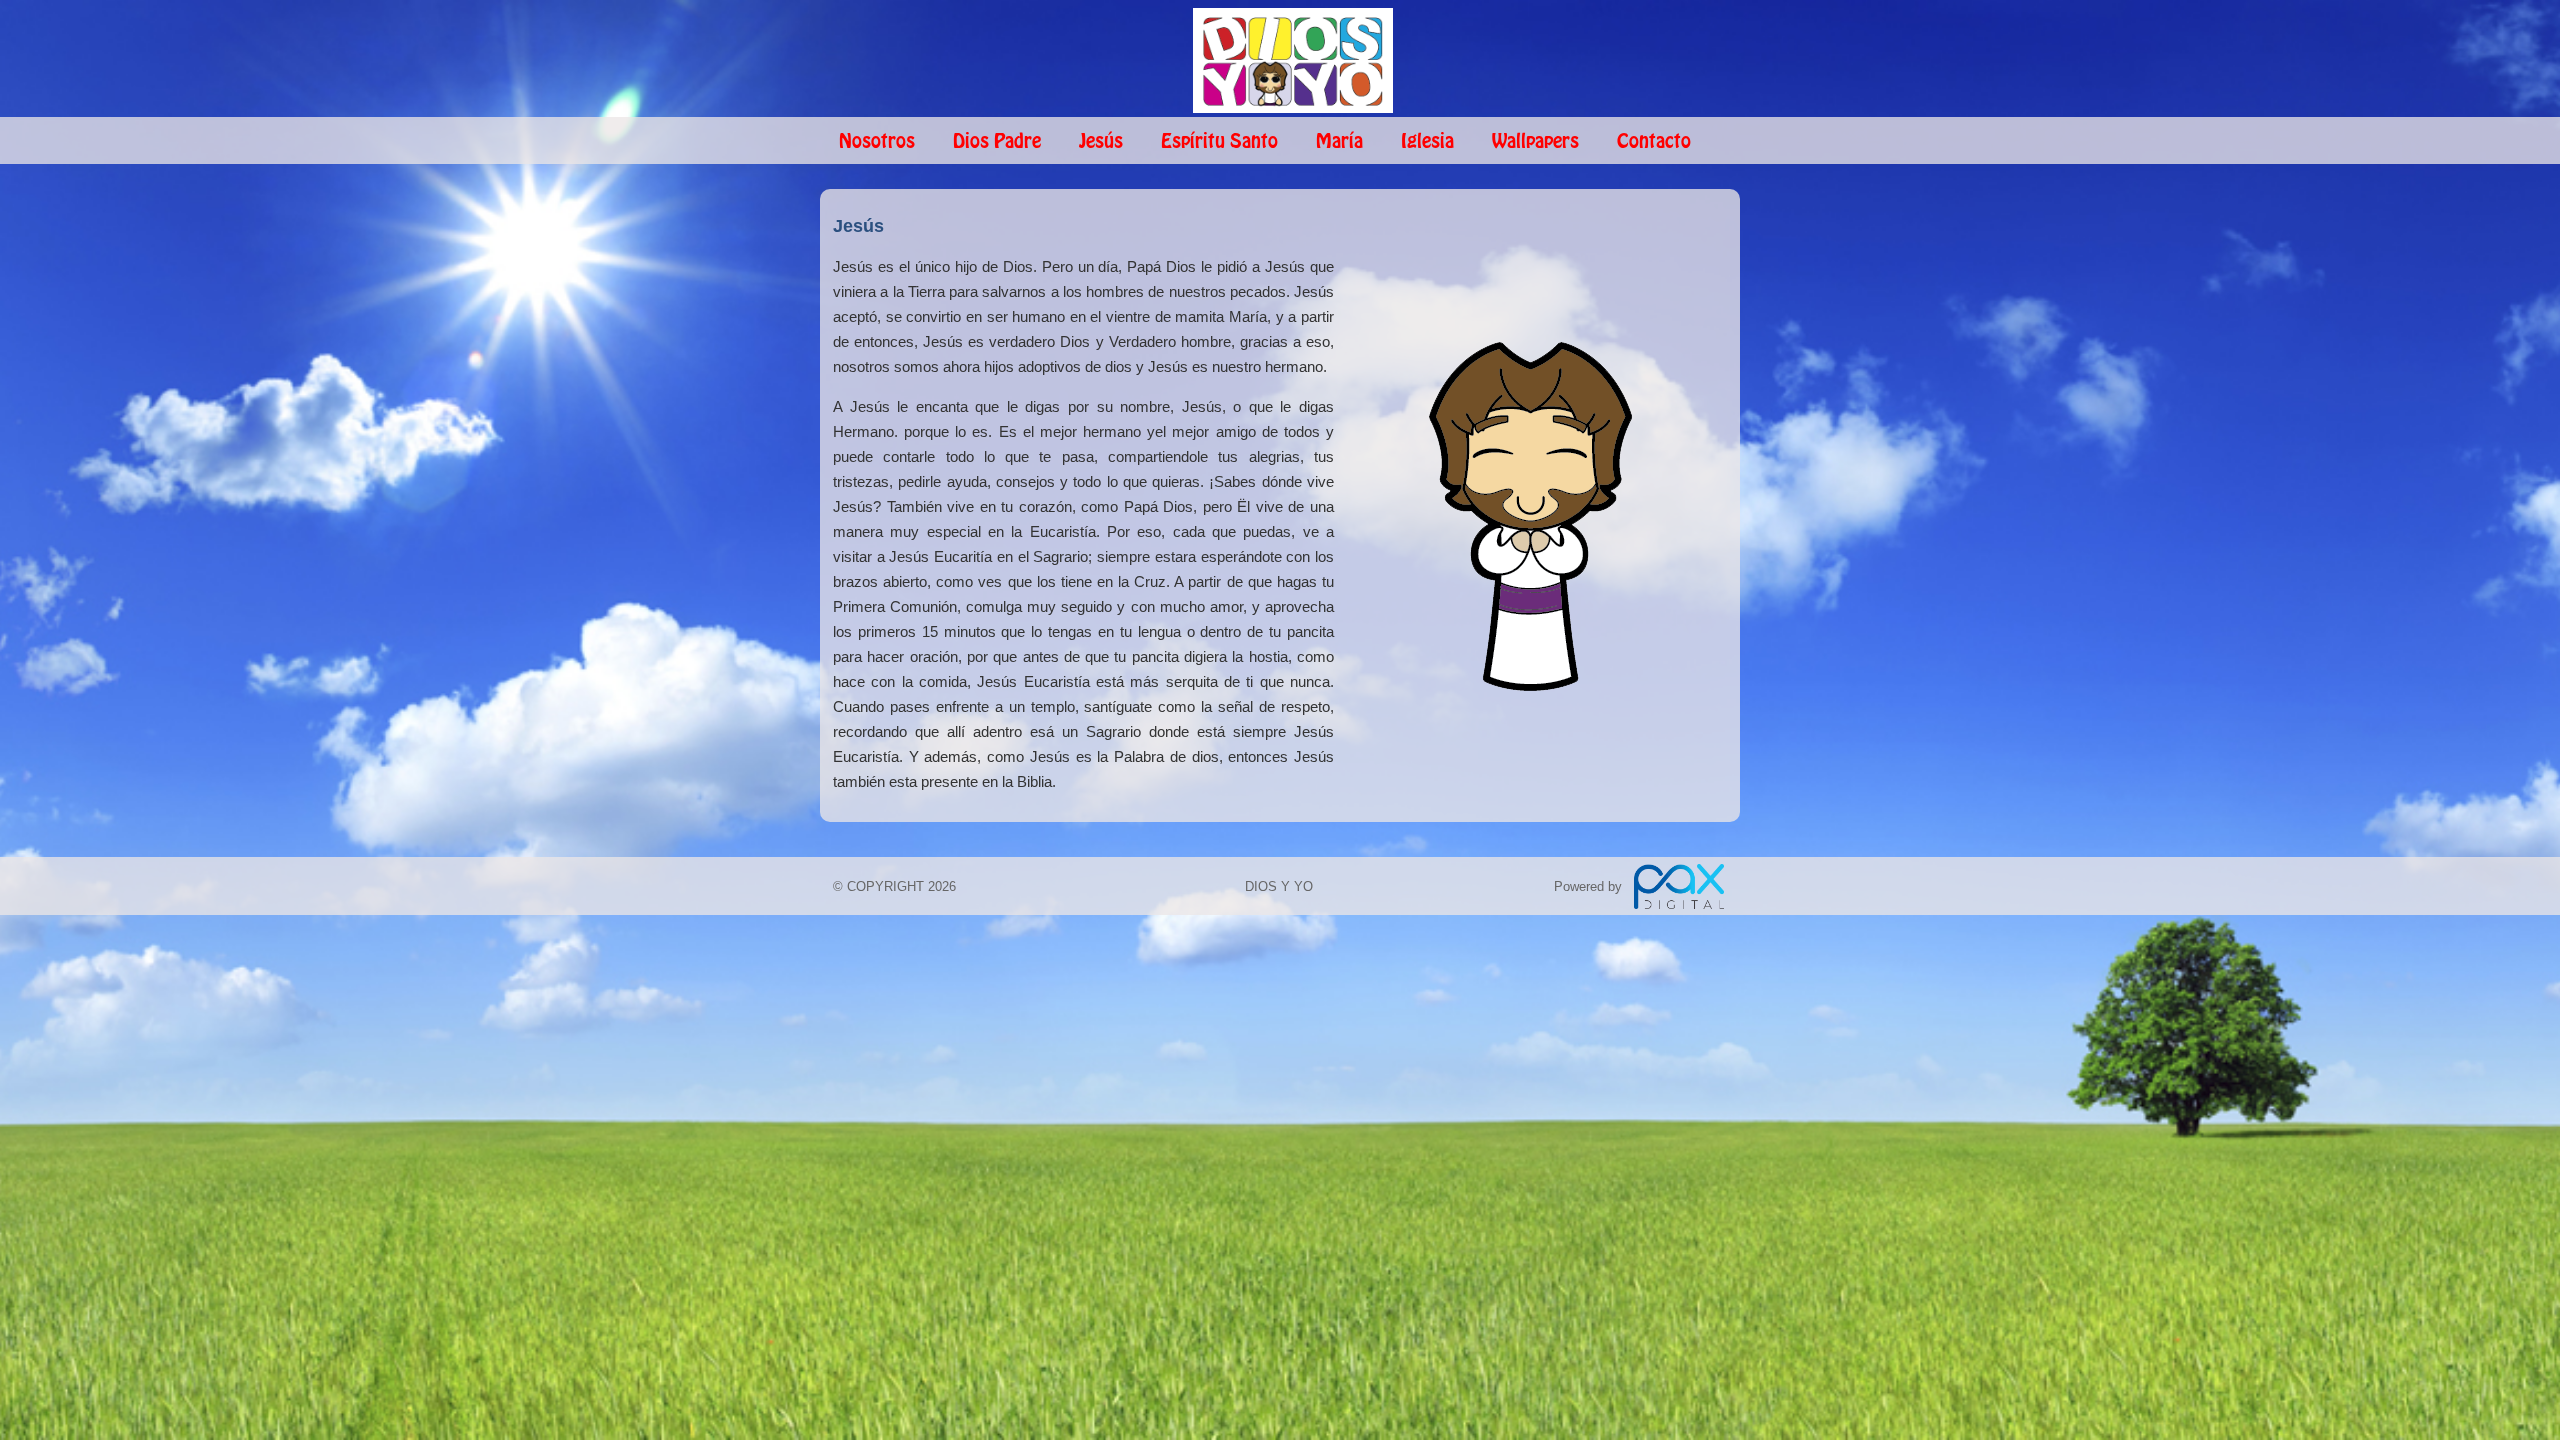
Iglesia (1427, 142)
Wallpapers (1535, 142)
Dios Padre (997, 142)
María (1339, 142)
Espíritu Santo (1219, 142)
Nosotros (877, 142)
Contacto (1654, 142)
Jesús (1101, 142)
